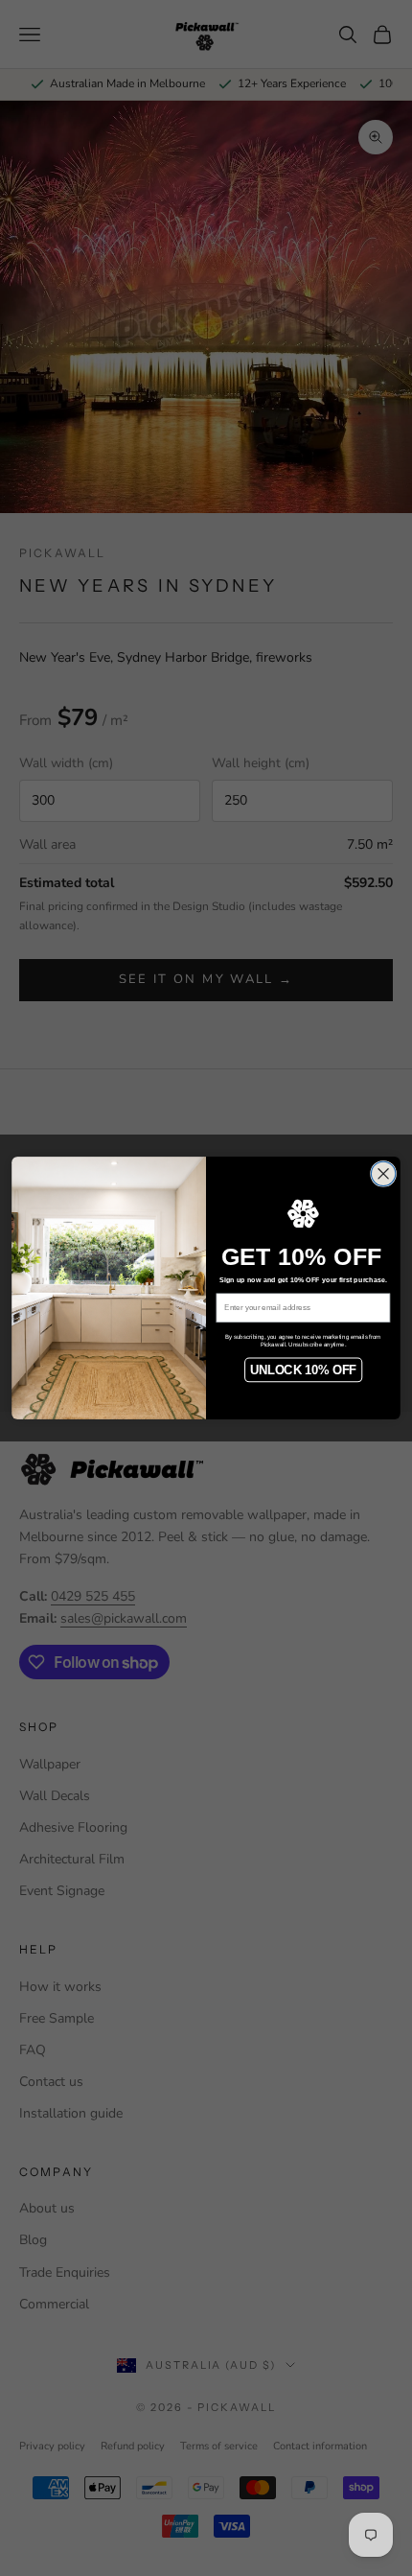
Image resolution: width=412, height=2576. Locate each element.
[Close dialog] (383, 1173)
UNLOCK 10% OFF (303, 1370)
